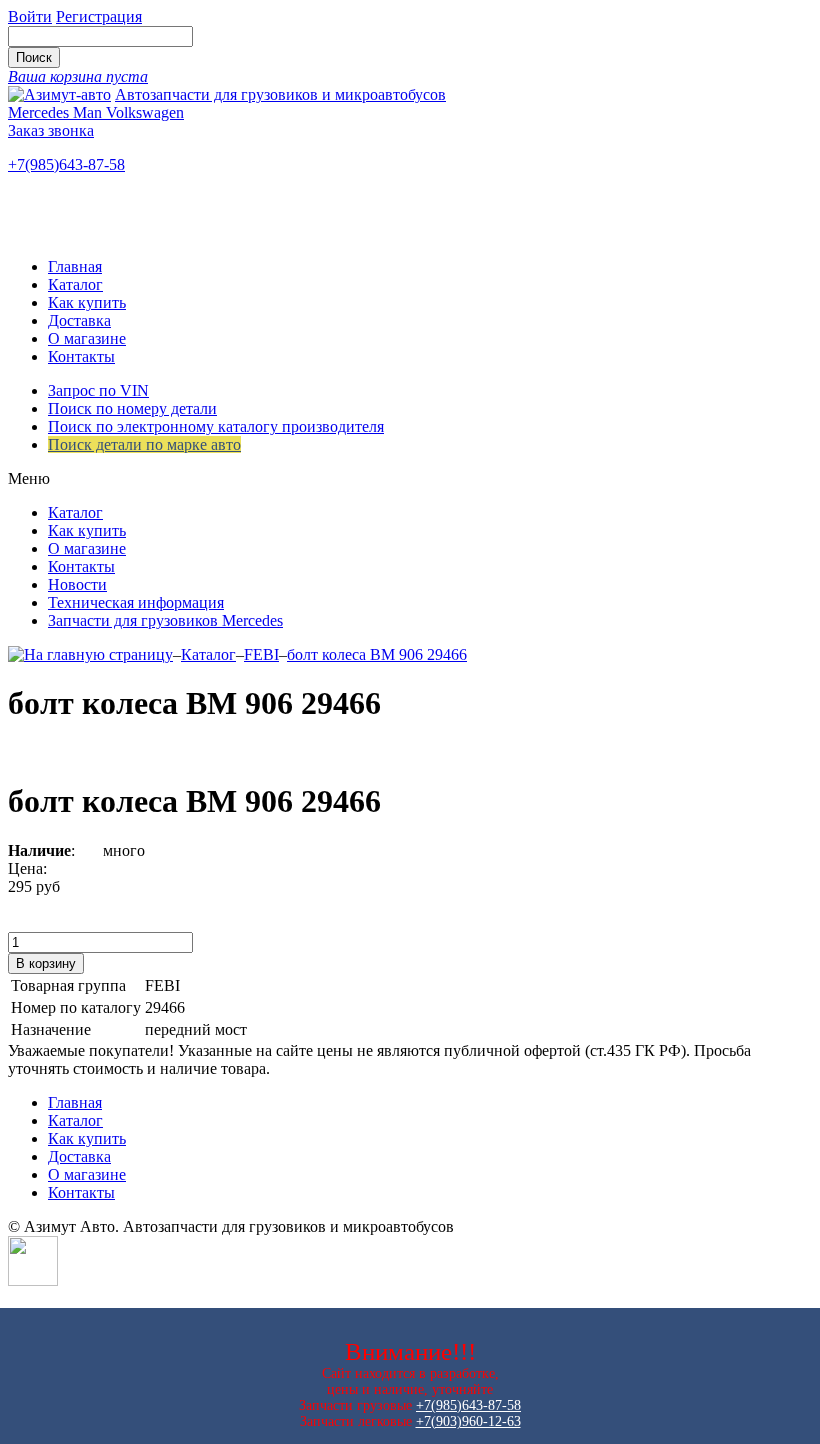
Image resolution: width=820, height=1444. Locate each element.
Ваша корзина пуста (78, 76)
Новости (77, 584)
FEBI (261, 654)
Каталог (75, 284)
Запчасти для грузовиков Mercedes (165, 620)
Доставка (79, 320)
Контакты (81, 356)
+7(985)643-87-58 (66, 164)
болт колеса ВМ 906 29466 (377, 654)
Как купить (87, 302)
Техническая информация (136, 602)
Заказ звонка (51, 130)
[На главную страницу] (90, 654)
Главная (75, 266)
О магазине (87, 338)
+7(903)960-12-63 (468, 1421)
